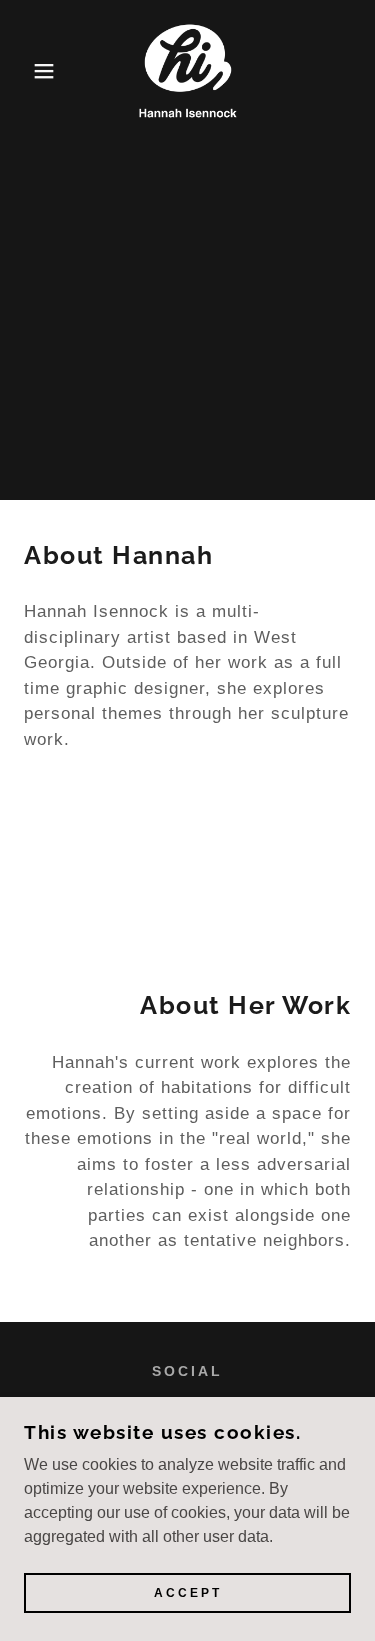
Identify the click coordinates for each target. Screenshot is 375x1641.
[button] (29, 71)
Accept (188, 1593)
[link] (188, 71)
